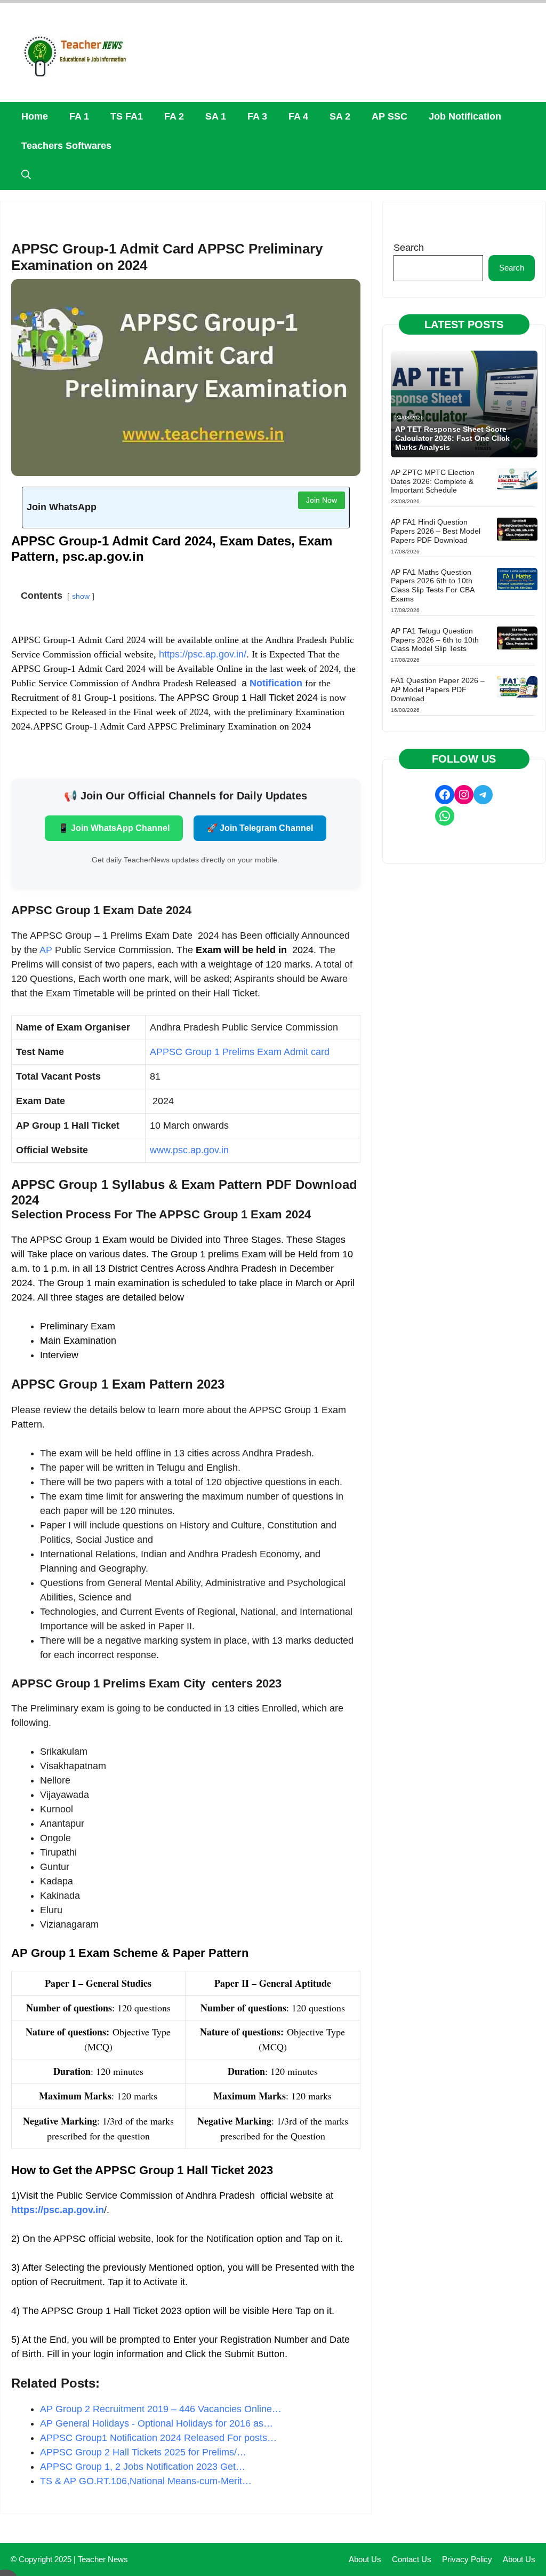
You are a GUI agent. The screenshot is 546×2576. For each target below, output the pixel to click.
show (81, 596)
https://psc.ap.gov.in (58, 2210)
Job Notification (465, 116)
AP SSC (390, 116)
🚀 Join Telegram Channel (260, 828)
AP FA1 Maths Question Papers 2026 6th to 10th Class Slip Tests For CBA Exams (432, 585)
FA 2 (174, 116)
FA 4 (298, 116)
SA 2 (340, 116)
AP (46, 950)
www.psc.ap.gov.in (189, 1150)
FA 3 (257, 116)
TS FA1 (127, 116)
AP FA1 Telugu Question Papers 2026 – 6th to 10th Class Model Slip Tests (435, 640)
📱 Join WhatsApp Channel (114, 828)
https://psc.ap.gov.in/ (203, 654)
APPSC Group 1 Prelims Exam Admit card (240, 1052)
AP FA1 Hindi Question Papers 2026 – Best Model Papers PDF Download (436, 531)
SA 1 (216, 116)
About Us (365, 2559)
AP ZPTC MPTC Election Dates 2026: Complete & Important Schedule (433, 481)
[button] (26, 175)
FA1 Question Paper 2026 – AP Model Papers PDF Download (438, 689)
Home (35, 116)
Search (409, 248)
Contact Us (412, 2559)
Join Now (322, 500)
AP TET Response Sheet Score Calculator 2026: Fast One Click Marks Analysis (452, 438)
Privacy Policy (467, 2559)
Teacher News (103, 2559)
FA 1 (79, 116)
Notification (276, 683)
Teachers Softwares (66, 146)
